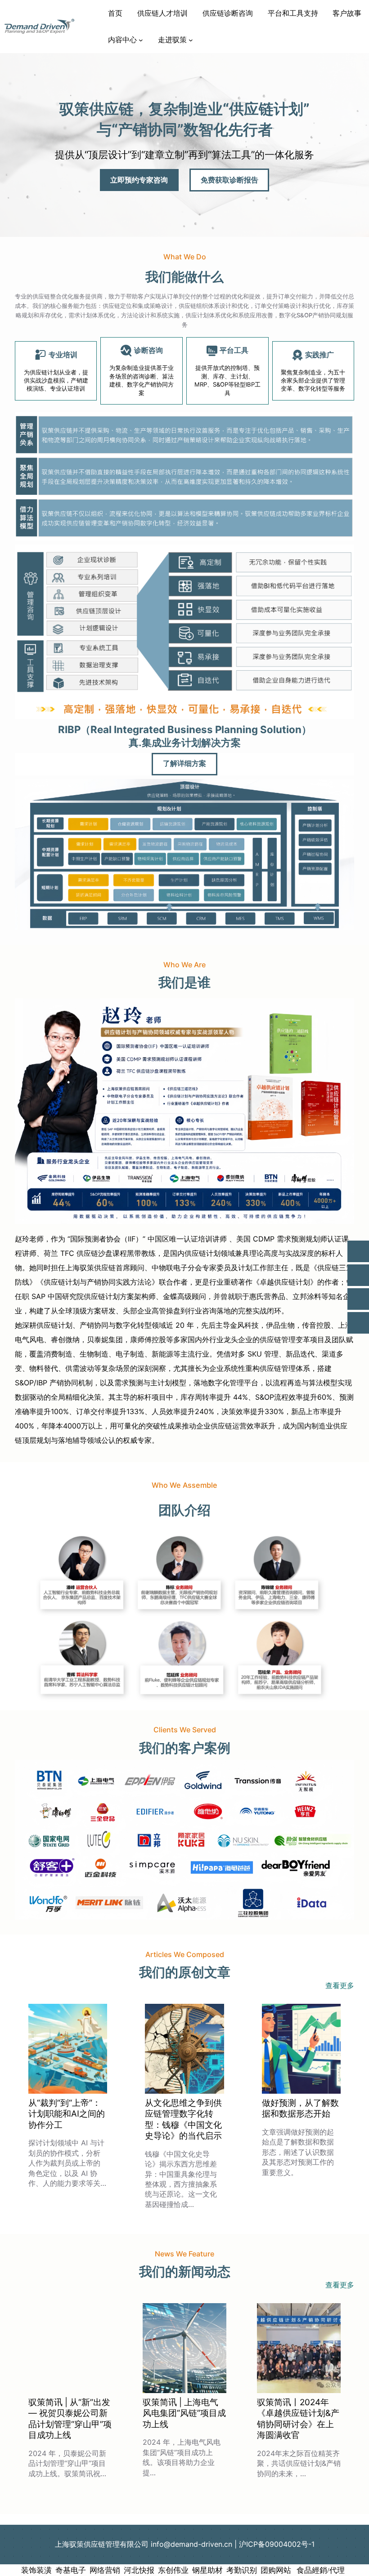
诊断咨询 (148, 350)
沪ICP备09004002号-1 (277, 2544)
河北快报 (139, 2570)
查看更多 (340, 1985)
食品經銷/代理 (320, 2570)
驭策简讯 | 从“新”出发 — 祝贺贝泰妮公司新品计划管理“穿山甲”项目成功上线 (70, 2419)
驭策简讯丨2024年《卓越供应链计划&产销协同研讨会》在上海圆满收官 (298, 2419)
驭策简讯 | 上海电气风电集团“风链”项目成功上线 (184, 2413)
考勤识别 (242, 2570)
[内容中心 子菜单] (141, 40)
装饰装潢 (36, 2570)
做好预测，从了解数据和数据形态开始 (300, 2108)
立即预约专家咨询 (139, 180)
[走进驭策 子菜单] (191, 40)
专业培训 (63, 355)
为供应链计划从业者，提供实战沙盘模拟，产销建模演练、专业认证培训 (56, 380)
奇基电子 (71, 2570)
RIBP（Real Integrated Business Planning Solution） (185, 729)
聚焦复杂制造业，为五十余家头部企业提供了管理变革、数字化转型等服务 (313, 380)
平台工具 (234, 350)
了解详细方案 (184, 764)
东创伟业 (173, 2570)
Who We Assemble (184, 1485)
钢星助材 (207, 2570)
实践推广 (319, 355)
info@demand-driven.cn (191, 2544)
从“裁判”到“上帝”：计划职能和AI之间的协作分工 (67, 2114)
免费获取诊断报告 (229, 180)
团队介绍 (184, 1510)
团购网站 (276, 2570)
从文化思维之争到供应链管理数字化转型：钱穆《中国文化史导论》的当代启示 (183, 2119)
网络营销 (105, 2570)
